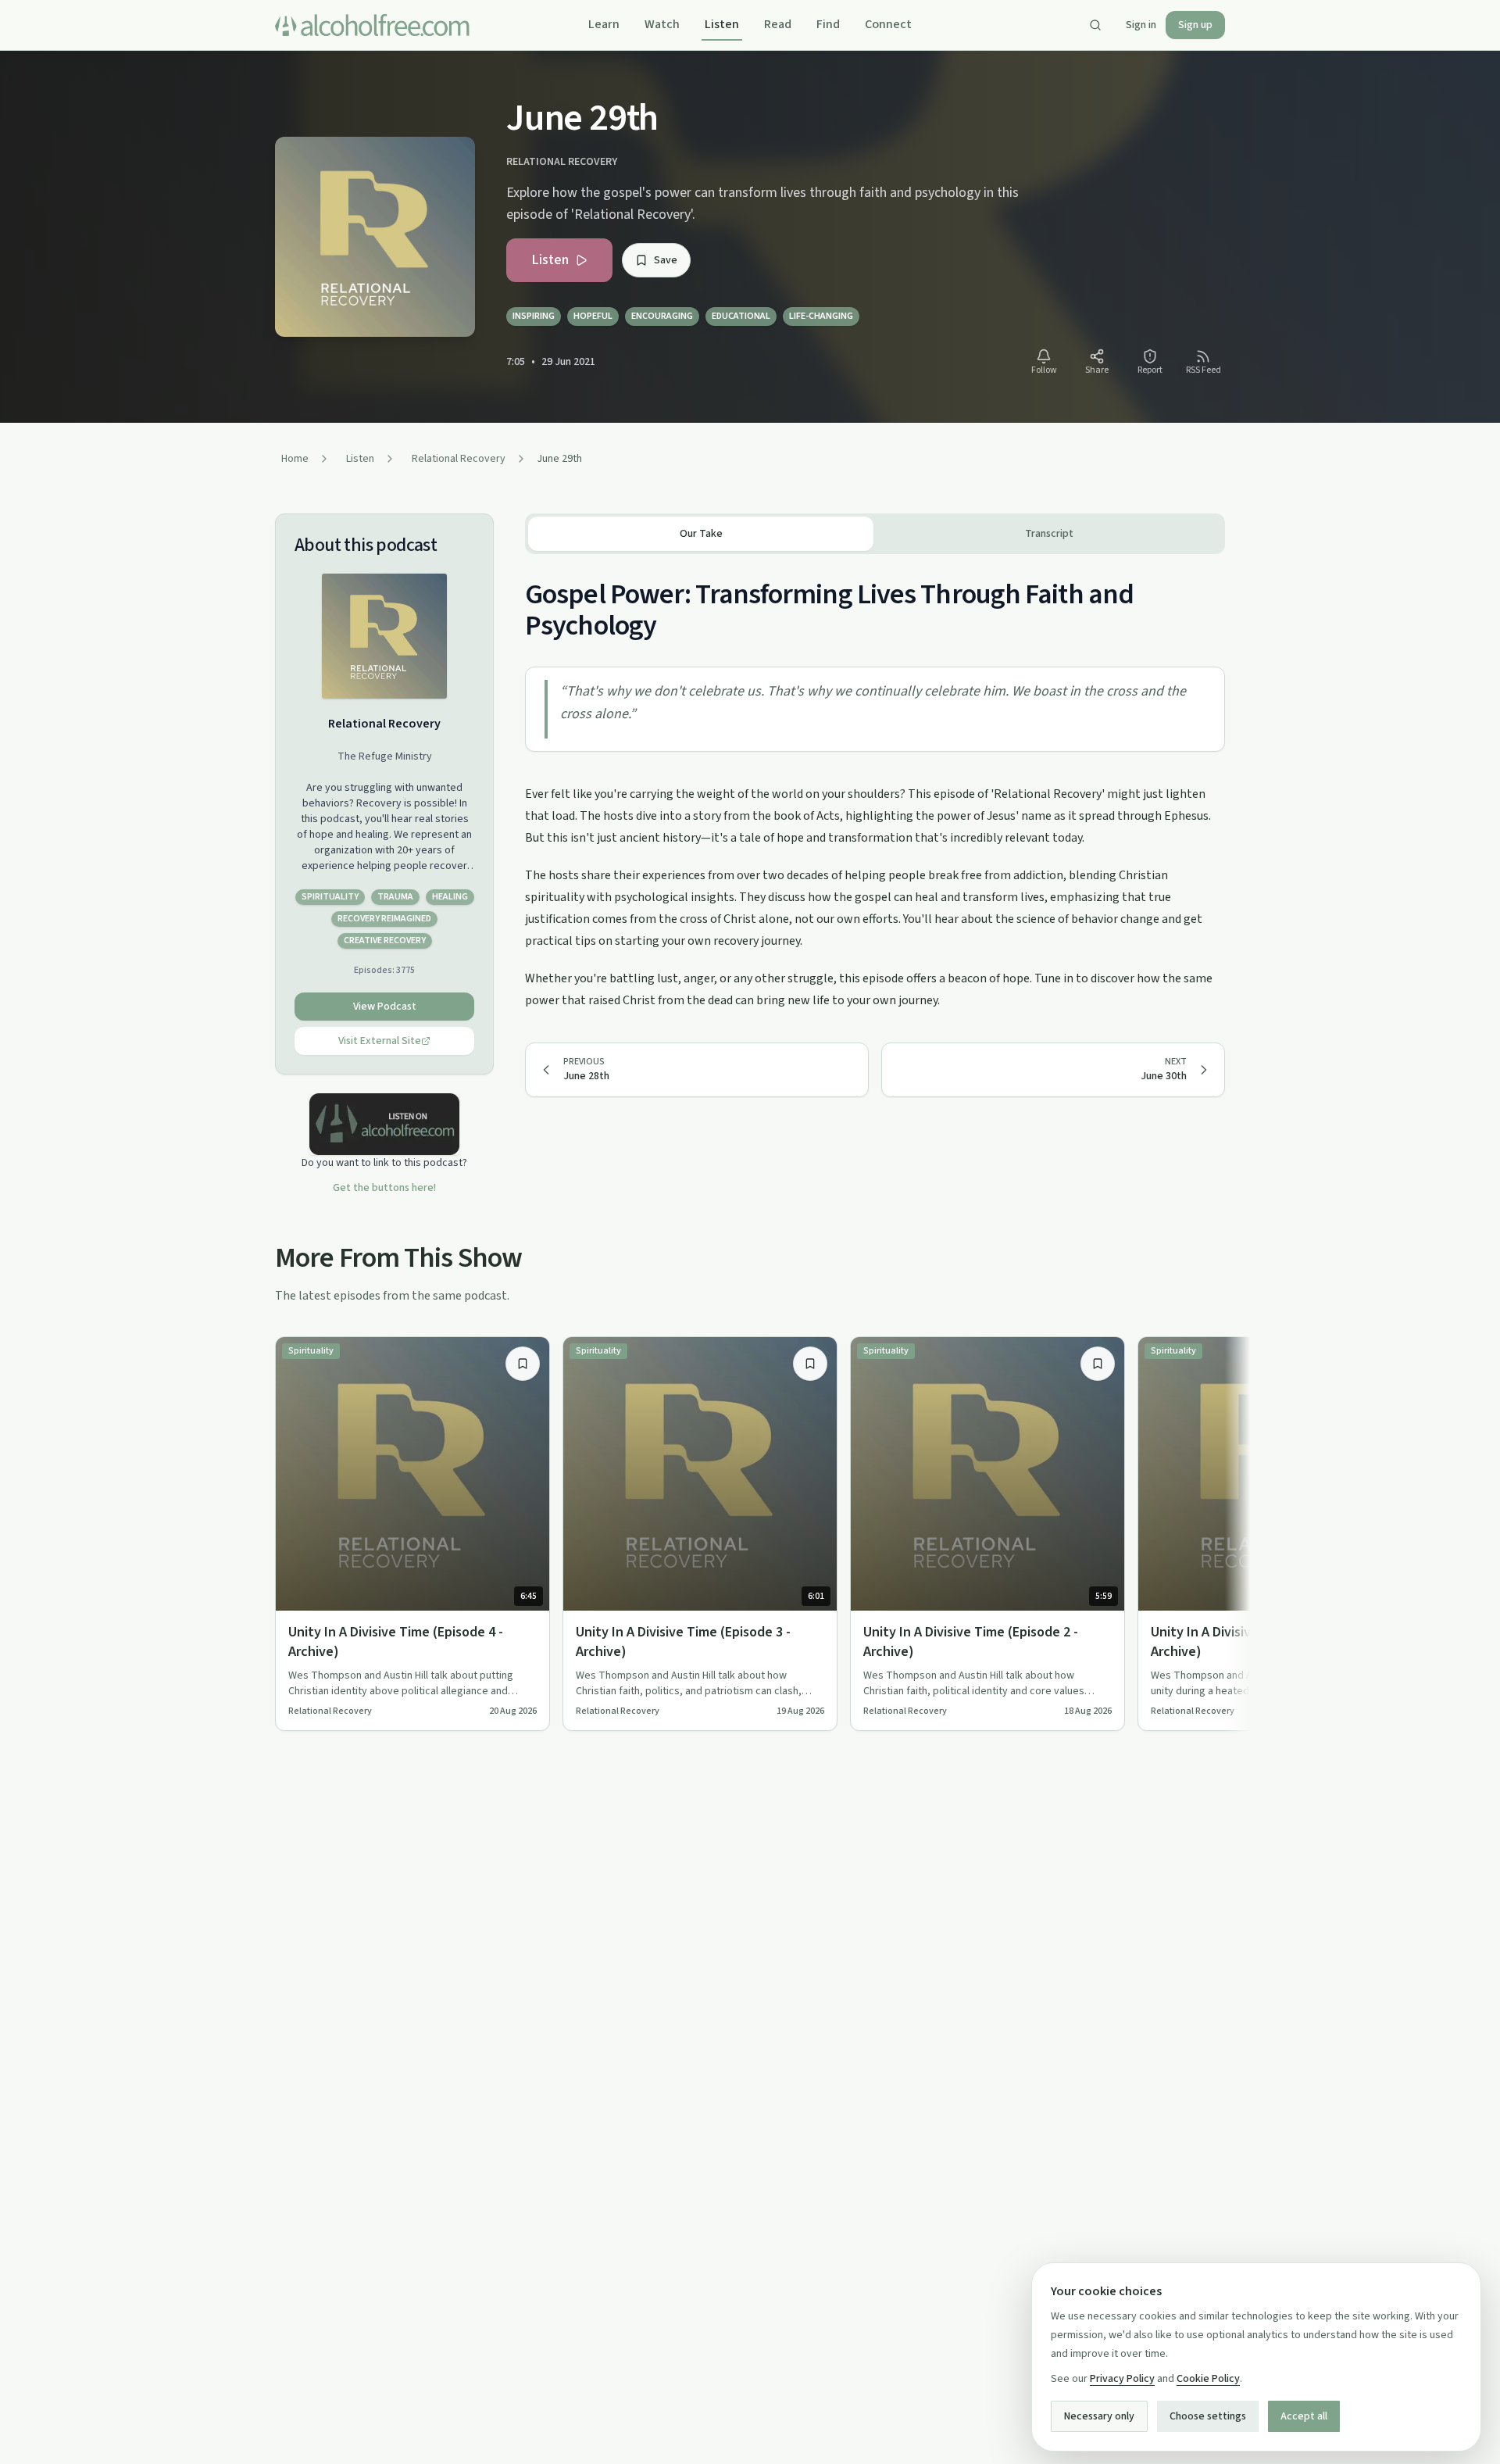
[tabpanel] (875, 783)
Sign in (1141, 25)
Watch (662, 24)
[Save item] (523, 1364)
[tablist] (875, 534)
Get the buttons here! (384, 1188)
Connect (888, 24)
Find (828, 24)
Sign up (1195, 25)
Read (778, 24)
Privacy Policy (1122, 2379)
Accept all (1304, 2416)
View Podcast (385, 1007)
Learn (604, 24)
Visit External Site (380, 1041)
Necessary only (1099, 2416)
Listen (722, 24)
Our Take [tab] (701, 534)
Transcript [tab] (1049, 534)
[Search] (1095, 25)
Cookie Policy (1208, 2379)
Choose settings (1208, 2416)
